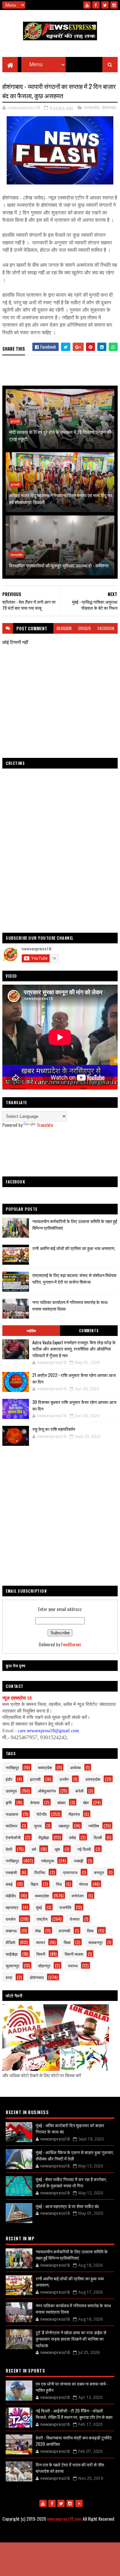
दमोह (72, 1837)
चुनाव (38, 1826)
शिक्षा (67, 1942)
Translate (45, 1125)
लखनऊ (11, 1931)
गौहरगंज (74, 1814)
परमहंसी (11, 1872)
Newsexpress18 (92, 2535)
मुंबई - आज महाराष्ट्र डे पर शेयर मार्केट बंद (67, 2206)
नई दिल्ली (84, 1849)
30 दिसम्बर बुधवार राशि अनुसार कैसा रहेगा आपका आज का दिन (74, 1405)
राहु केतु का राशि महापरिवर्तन (54, 1429)
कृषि (9, 1802)
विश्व (90, 1931)
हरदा (9, 1977)
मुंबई (39, 1907)
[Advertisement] (60, 1152)
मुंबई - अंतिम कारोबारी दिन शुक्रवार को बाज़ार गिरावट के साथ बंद (70, 2128)
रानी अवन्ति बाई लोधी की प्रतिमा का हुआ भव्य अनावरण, (74, 1248)
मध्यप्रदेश (92, 108)
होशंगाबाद (109, 108)
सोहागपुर (44, 1965)
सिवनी (41, 1954)
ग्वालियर (11, 1826)
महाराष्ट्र (12, 1907)
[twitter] (105, 5)
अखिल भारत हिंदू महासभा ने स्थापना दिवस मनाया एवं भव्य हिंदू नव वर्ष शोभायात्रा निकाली (61, 498)
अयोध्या (75, 1767)
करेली (79, 1791)
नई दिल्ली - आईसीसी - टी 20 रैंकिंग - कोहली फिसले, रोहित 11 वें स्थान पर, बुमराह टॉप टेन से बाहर (74, 2414)
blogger (64, 628)
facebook (106, 628)
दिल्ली (98, 1837)
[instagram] (114, 5)
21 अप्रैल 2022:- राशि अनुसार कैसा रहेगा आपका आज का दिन (74, 1378)
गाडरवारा (12, 1814)
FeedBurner (71, 1644)
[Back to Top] (79, 2503)
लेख (38, 1931)
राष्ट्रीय (42, 1919)
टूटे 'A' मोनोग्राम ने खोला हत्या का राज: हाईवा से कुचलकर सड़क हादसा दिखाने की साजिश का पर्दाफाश (71, 2339)
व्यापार (40, 1942)
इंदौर (9, 1779)
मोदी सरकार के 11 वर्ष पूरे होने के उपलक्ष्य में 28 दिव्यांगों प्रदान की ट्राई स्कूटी (60, 435)
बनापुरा (99, 1872)
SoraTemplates (40, 2535)
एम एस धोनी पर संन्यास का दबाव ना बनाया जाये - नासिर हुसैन (72, 2387)
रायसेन (11, 1919)
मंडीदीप (11, 1896)
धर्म (34, 1849)
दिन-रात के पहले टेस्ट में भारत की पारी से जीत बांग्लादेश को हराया (70, 2468)
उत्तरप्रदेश (93, 1779)
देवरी (9, 1849)
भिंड (59, 1884)
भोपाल (83, 1884)
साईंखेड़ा (12, 1954)
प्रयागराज (70, 1872)
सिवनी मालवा (74, 1954)
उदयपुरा (11, 1791)
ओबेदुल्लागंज (47, 1791)
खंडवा (61, 1802)
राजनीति (65, 1907)
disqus (85, 628)
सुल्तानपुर (12, 1965)
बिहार (34, 1884)
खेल (86, 1802)
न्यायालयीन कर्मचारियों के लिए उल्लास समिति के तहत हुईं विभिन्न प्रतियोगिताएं (72, 2255)
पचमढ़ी (79, 1861)
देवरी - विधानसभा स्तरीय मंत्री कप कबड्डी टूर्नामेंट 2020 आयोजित (74, 2441)
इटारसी (15, 421)
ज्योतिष (31, 1331)
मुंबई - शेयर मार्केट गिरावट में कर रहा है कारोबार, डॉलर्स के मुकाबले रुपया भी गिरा (71, 2182)
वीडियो (10, 1942)
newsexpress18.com (64, 2519)
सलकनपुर (95, 1942)
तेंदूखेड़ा (44, 1837)
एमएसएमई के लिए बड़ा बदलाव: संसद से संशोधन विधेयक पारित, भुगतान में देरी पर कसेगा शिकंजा (74, 1279)
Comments (89, 1331)
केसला (35, 1802)
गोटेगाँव (41, 1814)
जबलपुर (64, 1826)
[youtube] (87, 5)
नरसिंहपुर (12, 1767)
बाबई (9, 1884)
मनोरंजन (78, 1896)
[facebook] (96, 5)
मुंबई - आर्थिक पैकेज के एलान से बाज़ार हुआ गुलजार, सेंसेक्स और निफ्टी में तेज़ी (75, 2155)
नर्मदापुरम (47, 1861)
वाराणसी (64, 1931)
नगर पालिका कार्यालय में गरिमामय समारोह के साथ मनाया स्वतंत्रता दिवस (73, 2309)
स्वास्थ (73, 1965)
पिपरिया (40, 1872)
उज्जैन (64, 1779)
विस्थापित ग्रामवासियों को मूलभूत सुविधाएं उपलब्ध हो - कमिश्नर (59, 565)
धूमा (57, 1849)
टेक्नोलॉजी (13, 1837)
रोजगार (75, 1919)
